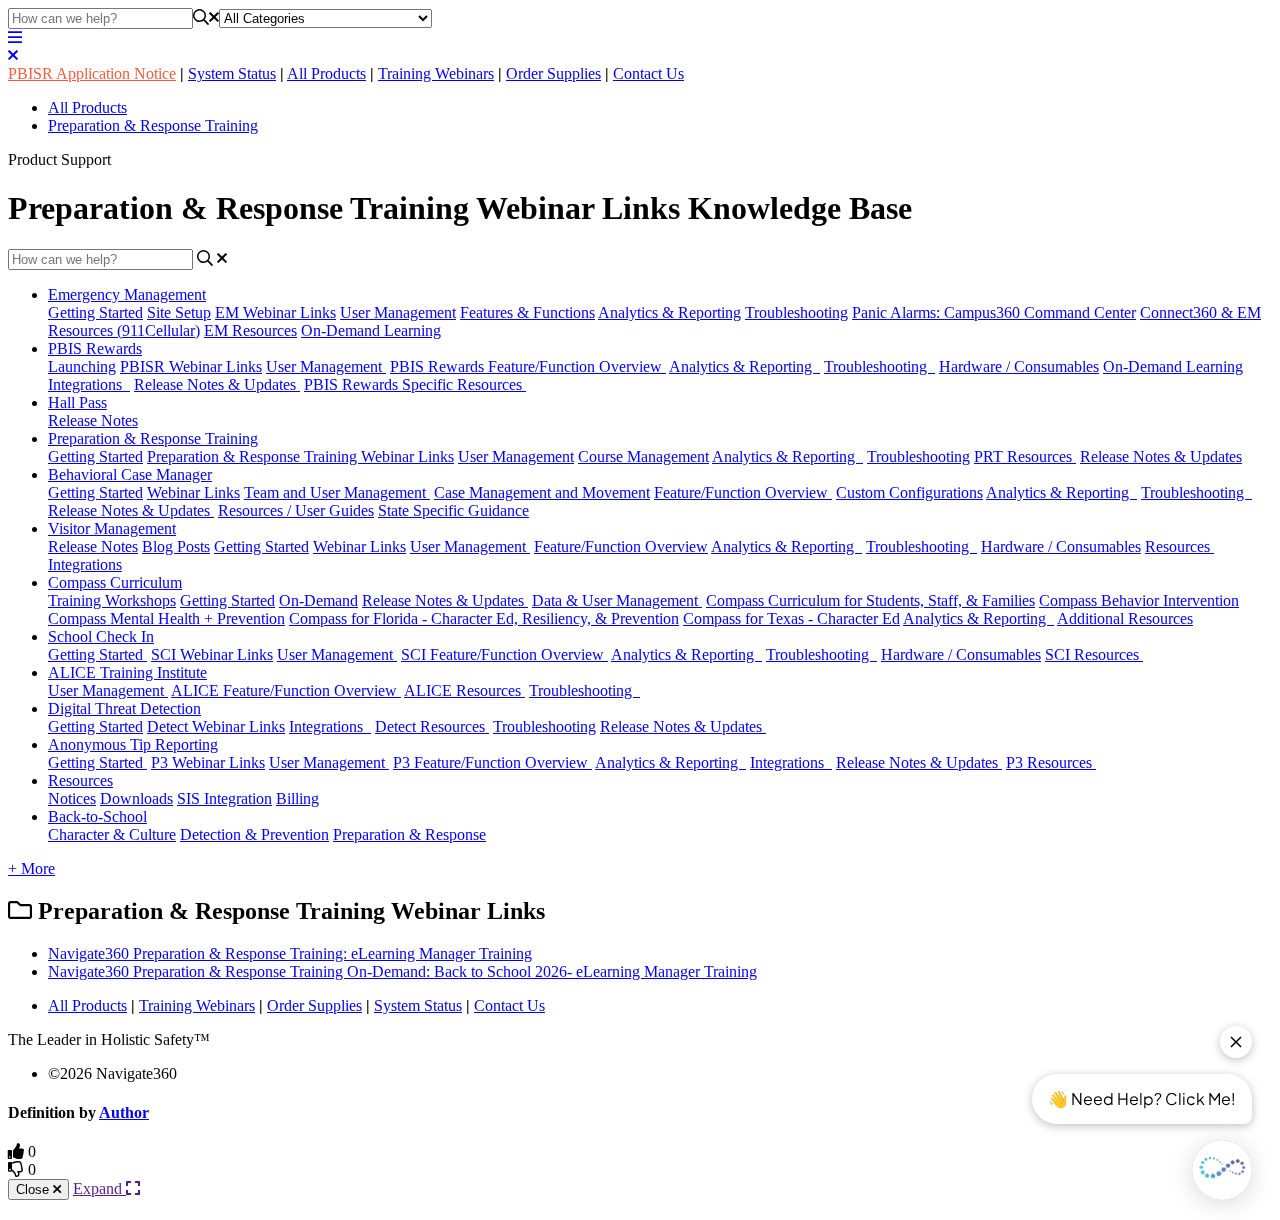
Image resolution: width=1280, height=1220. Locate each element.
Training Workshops (112, 600)
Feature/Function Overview (743, 492)
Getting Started (95, 312)
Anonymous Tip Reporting (133, 744)
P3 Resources (1051, 762)
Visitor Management (112, 528)
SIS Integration (224, 798)
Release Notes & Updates (217, 384)
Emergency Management (127, 294)
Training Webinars (436, 73)
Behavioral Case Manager (130, 474)
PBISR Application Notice (92, 73)
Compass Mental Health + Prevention (166, 618)
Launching (82, 366)
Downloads (136, 798)
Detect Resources (432, 726)
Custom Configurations (909, 492)
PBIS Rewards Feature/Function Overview (528, 366)
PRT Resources (1025, 456)
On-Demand (318, 600)
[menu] (15, 37)
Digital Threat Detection (124, 708)
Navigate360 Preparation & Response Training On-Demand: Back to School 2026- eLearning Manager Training (402, 971)
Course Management (643, 456)
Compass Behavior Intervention (1139, 600)
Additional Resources (1125, 618)
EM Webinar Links (275, 312)
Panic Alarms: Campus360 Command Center (994, 312)
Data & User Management (617, 600)
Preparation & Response (409, 834)
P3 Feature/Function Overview (492, 762)
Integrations (89, 384)
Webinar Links (193, 492)
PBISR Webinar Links (191, 366)
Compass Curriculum (115, 582)
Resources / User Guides (296, 510)
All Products (326, 73)
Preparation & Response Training (153, 125)
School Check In (101, 636)
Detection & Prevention (254, 834)
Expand (99, 1188)
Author (124, 1112)
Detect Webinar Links (216, 726)
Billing (297, 798)
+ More (31, 868)
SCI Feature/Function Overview (504, 654)
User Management (398, 312)
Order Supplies (553, 73)
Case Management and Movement (542, 492)
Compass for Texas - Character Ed (791, 618)
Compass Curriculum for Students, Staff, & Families (870, 600)
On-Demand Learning (371, 330)
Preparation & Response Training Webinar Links (300, 456)
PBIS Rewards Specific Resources (415, 384)
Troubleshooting (796, 312)
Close (34, 1189)
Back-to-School (97, 816)
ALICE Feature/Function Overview (286, 690)
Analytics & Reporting (669, 312)
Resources (1179, 546)
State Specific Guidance (453, 510)
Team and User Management (337, 492)
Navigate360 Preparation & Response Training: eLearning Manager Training (290, 953)
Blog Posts (176, 546)
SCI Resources (1094, 654)
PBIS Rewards (95, 348)
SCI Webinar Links (212, 654)
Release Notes (93, 420)
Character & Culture (112, 834)
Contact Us (648, 73)
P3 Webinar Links (208, 762)
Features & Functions (527, 312)
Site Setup (179, 312)
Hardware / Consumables (1019, 366)
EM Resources (250, 330)
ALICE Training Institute (127, 672)
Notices (72, 798)
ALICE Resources (464, 690)
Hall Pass (77, 402)
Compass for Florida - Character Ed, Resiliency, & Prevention (484, 618)
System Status (232, 73)
